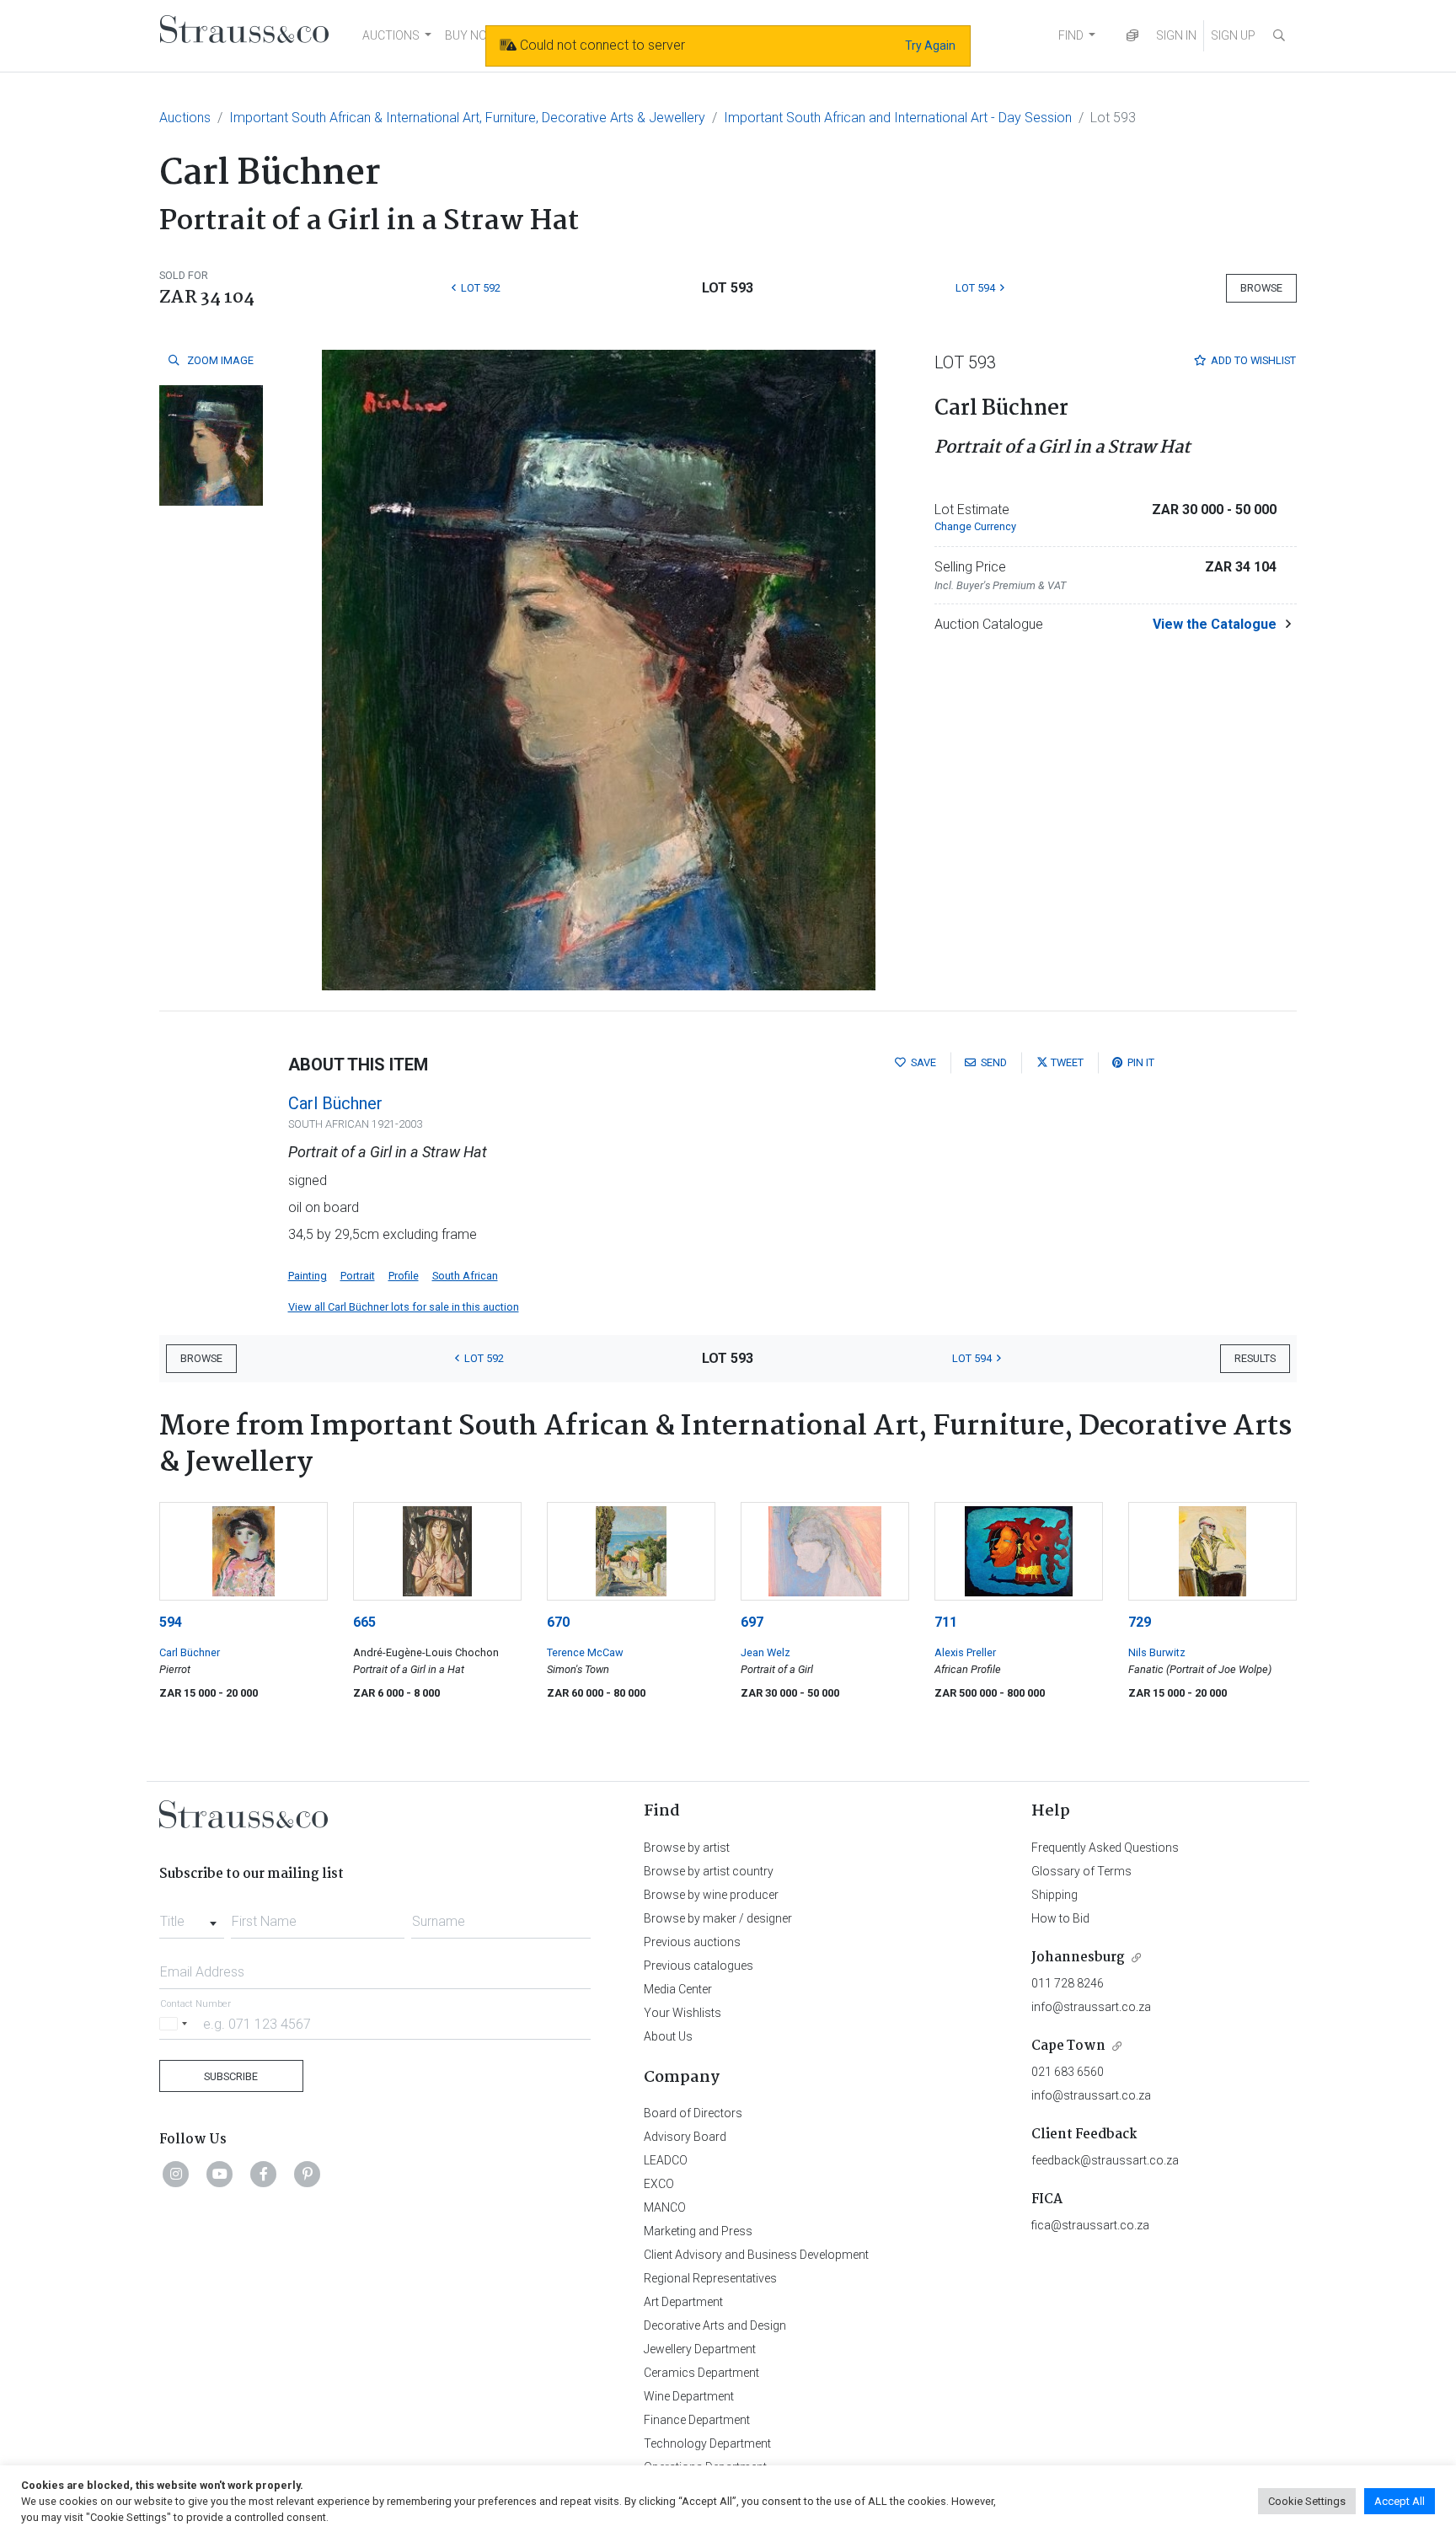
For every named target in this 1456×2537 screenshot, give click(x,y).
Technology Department (707, 2443)
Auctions (185, 118)
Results (1255, 1358)
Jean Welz (765, 1652)
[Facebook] (264, 2174)
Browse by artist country (709, 1871)
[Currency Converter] (1132, 36)
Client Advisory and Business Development (756, 2255)
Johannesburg (1078, 1958)
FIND (1071, 35)
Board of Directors (693, 2113)
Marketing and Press (698, 2231)
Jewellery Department (700, 2349)
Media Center (678, 1989)
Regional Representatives (710, 2278)
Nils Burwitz (1157, 1652)
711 (946, 1622)
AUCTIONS (391, 35)
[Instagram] (176, 2174)
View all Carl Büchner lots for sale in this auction (404, 1307)
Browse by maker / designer (718, 1918)
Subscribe (231, 2076)
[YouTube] (220, 2174)
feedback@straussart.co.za (1105, 2160)
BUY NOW (471, 35)
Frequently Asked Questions (1105, 1848)
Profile (404, 1276)
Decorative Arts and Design (715, 2325)
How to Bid (1060, 1918)
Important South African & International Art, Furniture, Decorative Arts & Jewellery (467, 118)
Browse (1261, 288)
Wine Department (689, 2396)
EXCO (659, 2184)
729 (1140, 1622)
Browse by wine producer (711, 1895)
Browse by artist (687, 1848)
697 (752, 1622)
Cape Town (1068, 2046)
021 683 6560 (1068, 2072)
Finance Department (697, 2420)
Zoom (219, 360)
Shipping (1055, 1895)
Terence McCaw (585, 1652)
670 (558, 1622)
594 (171, 1622)
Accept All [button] (1400, 2501)
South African (465, 1276)
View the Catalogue (1215, 624)
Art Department (683, 2302)
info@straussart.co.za (1091, 2007)
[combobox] (192, 1917)
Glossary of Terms (1081, 1871)
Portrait (358, 1276)
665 (364, 1622)
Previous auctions (692, 1942)
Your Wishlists (682, 2013)
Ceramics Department (701, 2373)
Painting (308, 1276)
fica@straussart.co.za (1090, 2225)
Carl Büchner (335, 1103)
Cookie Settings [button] (1307, 2501)
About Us (668, 2036)
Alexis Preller (965, 1652)
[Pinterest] (308, 2174)
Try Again (930, 46)
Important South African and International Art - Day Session (898, 118)
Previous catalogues (699, 1966)
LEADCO (666, 2160)
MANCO (665, 2207)
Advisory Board (685, 2137)
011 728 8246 (1068, 1983)
